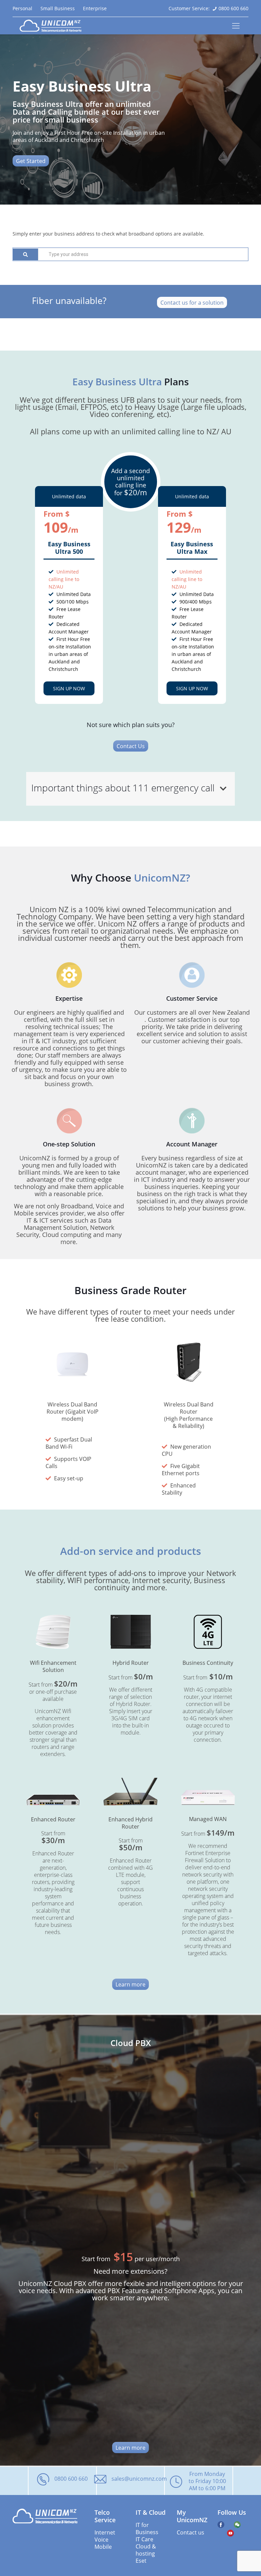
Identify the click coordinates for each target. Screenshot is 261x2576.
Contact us (190, 2532)
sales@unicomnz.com (139, 2478)
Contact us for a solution (192, 302)
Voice (101, 2539)
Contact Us (131, 746)
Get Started (31, 161)
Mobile (103, 2547)
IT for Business (147, 2528)
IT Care (144, 2539)
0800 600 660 (233, 8)
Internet (105, 2532)
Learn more (130, 1984)
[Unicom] (51, 26)
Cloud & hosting (146, 2550)
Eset (141, 2561)
